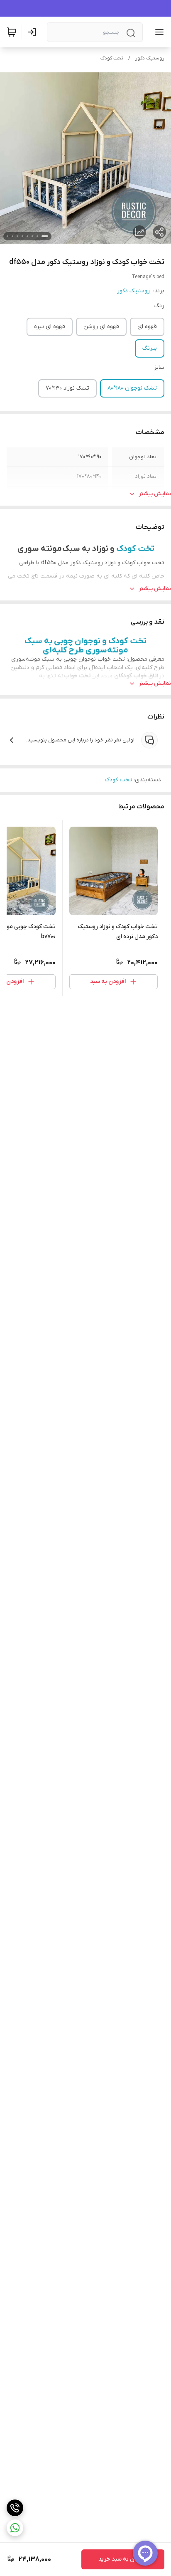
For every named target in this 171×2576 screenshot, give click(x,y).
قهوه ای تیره (50, 327)
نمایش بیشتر (155, 494)
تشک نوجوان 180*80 (132, 388)
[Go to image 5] (22, 236)
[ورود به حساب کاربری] (34, 32)
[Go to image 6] (17, 236)
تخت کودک (112, 58)
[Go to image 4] (27, 236)
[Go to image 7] (12, 236)
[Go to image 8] (7, 236)
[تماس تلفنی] (15, 2508)
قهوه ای (147, 327)
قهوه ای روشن (101, 327)
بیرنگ (150, 348)
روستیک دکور (150, 58)
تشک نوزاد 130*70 (67, 388)
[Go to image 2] (37, 236)
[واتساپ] (15, 2528)
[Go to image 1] (45, 236)
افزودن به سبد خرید (123, 2559)
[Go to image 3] (32, 236)
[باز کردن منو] (158, 32)
